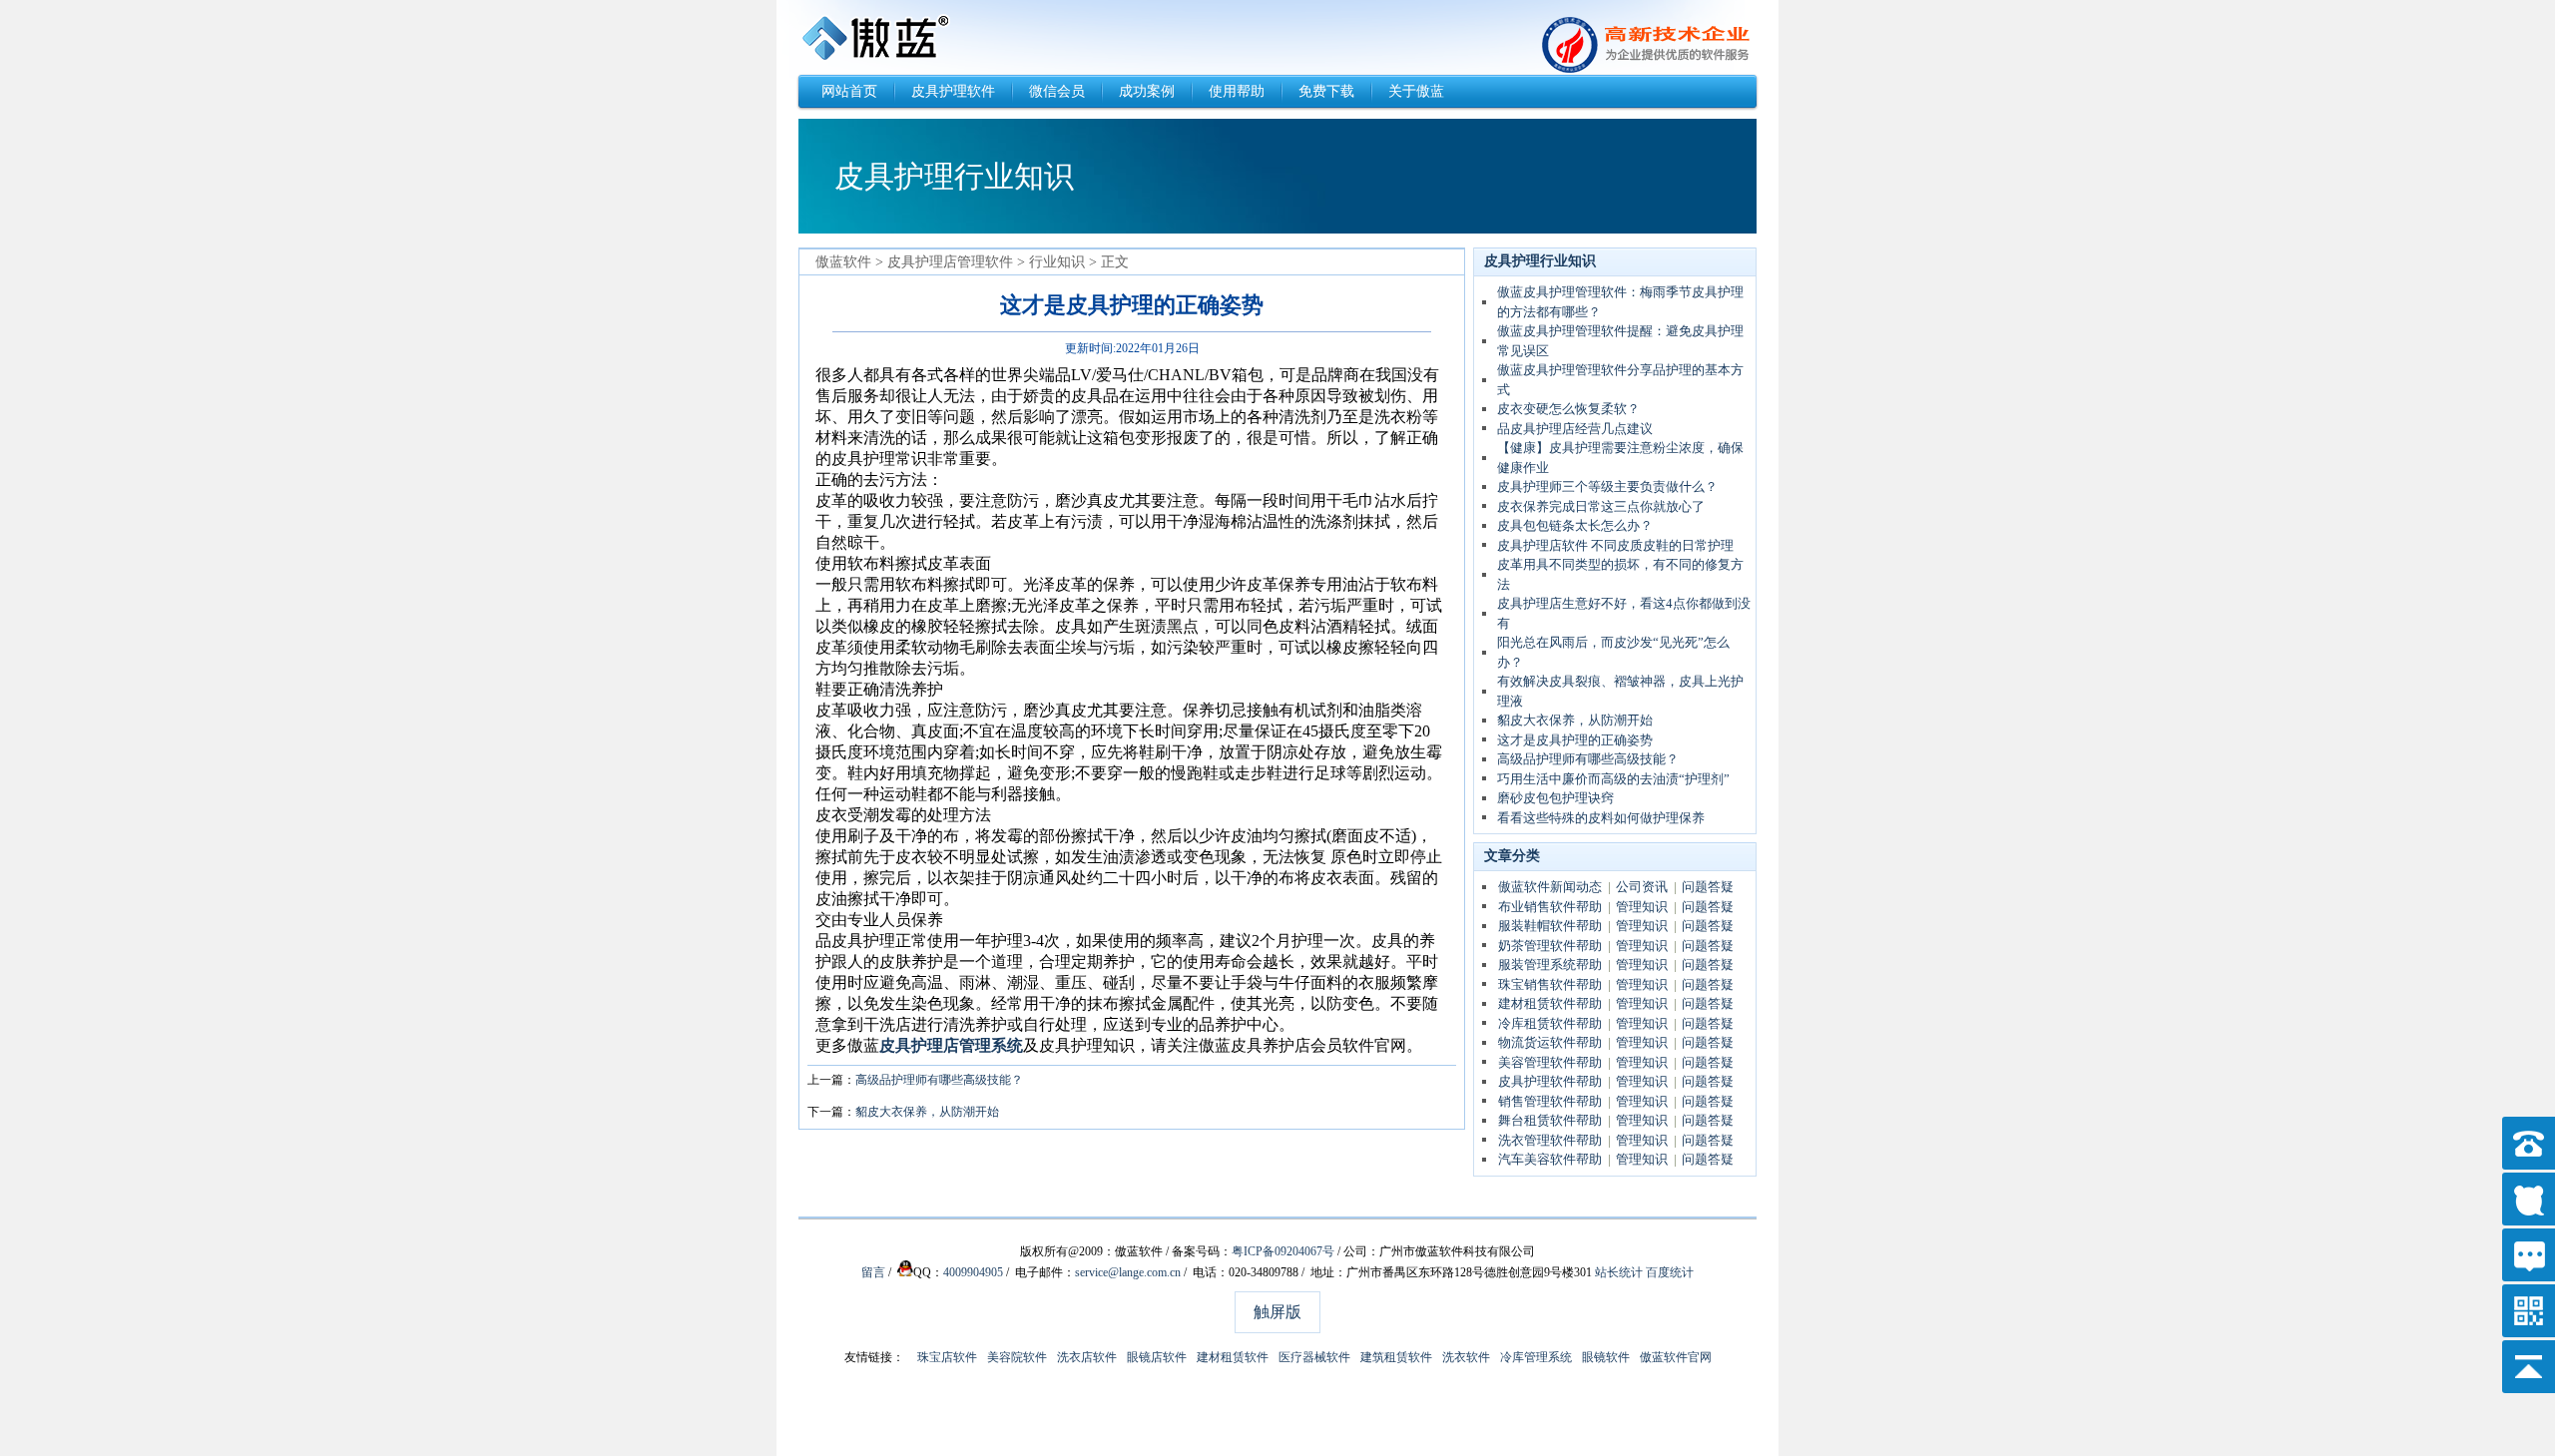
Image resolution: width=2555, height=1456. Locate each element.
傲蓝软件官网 (1676, 1357)
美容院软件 (1017, 1357)
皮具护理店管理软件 (950, 262)
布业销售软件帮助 (1550, 907)
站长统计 (1619, 1272)
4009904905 (973, 1272)
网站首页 (849, 91)
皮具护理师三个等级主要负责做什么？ (1607, 486)
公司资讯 (1642, 887)
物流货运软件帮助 (1550, 1042)
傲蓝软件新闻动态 (1550, 887)
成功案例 (1147, 91)
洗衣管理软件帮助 (1550, 1140)
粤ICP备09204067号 (1283, 1251)
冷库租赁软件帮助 (1550, 1023)
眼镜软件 (1606, 1357)
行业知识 (1057, 262)
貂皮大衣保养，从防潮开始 (927, 1112)
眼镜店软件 (1157, 1357)
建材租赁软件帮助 (1550, 1003)
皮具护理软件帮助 (1550, 1081)
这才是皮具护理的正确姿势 (1575, 740)
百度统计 (1670, 1272)
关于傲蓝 (1416, 91)
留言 (873, 1272)
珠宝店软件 (947, 1357)
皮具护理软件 (953, 91)
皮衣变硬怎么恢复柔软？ (1568, 409)
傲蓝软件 (843, 262)
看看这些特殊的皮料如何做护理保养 (1601, 818)
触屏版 (1277, 1312)
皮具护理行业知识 (1540, 261)
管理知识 (1642, 907)
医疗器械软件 (1314, 1357)
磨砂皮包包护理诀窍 (1555, 798)
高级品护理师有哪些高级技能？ (939, 1080)
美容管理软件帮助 (1550, 1062)
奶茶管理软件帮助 (1550, 946)
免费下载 (1326, 91)
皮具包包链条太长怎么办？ (1575, 525)
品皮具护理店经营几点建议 (1575, 429)
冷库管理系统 (1536, 1357)
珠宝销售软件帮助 (1550, 984)
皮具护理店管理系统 (951, 1045)
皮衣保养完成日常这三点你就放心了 (1601, 506)
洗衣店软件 (1087, 1357)
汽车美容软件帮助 (1550, 1159)
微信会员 (1057, 91)
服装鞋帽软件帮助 (1550, 926)
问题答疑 (1708, 887)
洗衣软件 (1466, 1357)
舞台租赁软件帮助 (1550, 1120)
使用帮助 (1237, 91)
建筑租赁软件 (1396, 1357)
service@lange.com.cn (1128, 1272)
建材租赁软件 (1233, 1357)
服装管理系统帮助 (1550, 965)
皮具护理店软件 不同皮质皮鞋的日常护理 (1615, 545)
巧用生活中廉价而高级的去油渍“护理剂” (1613, 779)
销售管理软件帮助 (1550, 1101)
